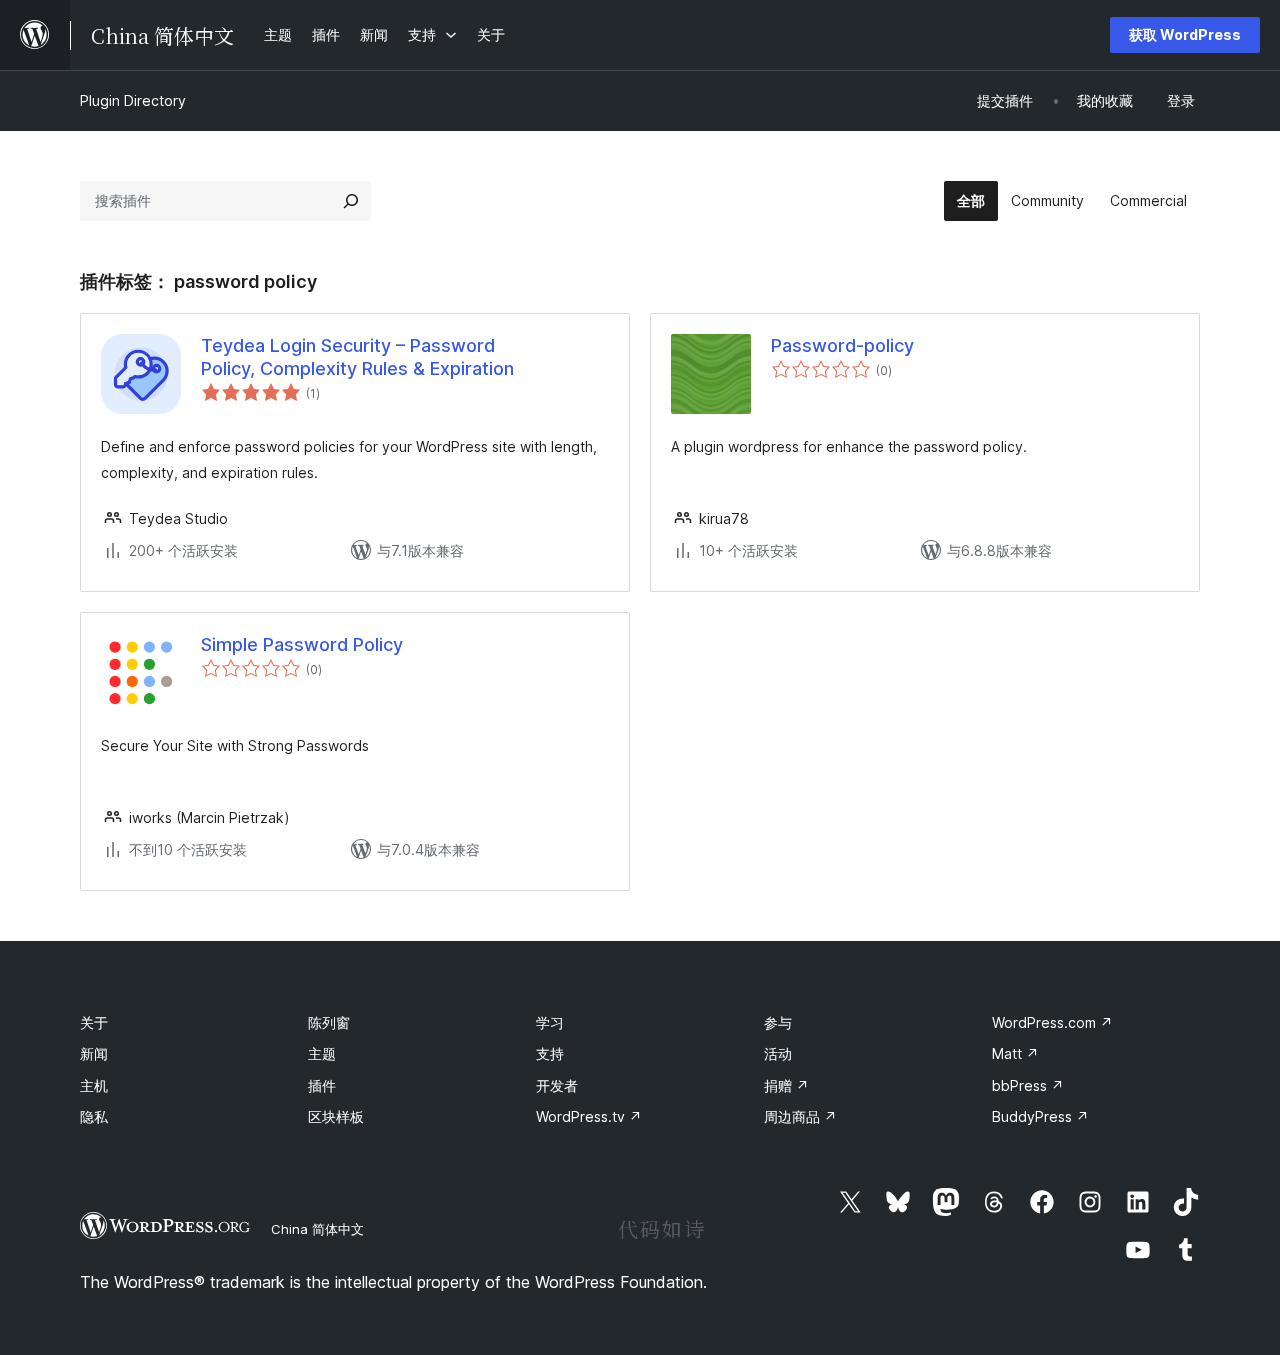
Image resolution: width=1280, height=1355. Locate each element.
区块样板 (336, 1116)
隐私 (94, 1116)
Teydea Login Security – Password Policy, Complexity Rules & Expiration (357, 357)
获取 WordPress (1185, 34)
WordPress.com (1052, 1022)
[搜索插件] (351, 201)
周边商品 (800, 1116)
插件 (322, 1085)
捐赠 (786, 1085)
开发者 (557, 1085)
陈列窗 (329, 1022)
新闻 (94, 1053)
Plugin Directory (133, 100)
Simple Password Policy (302, 644)
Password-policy (842, 345)
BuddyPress (1040, 1116)
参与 (778, 1022)
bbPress (1028, 1085)
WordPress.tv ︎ (589, 1116)
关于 (94, 1022)
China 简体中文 (317, 1229)
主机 (94, 1085)
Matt (1015, 1053)
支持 (550, 1053)
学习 (550, 1022)
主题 (322, 1053)
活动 (778, 1053)
